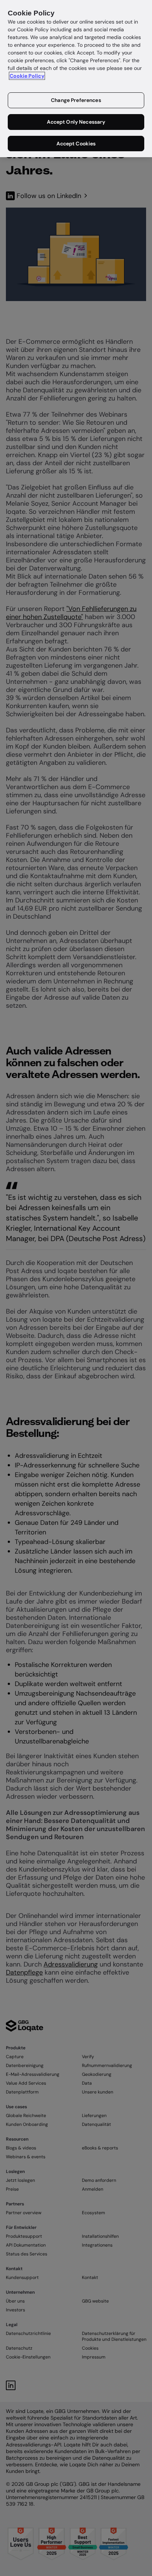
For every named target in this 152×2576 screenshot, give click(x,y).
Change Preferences (76, 100)
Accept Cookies (76, 144)
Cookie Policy (27, 76)
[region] (76, 79)
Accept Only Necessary (76, 122)
